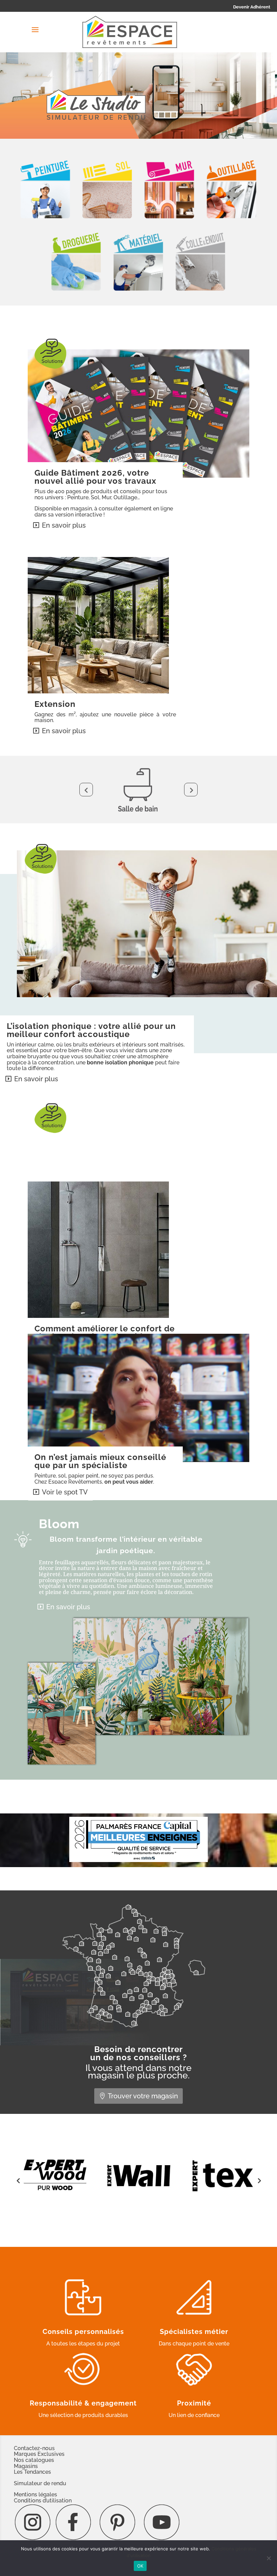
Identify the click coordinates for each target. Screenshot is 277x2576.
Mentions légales (35, 2494)
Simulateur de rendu (40, 2483)
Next (191, 790)
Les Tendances (32, 2472)
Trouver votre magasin (143, 2096)
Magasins (26, 2466)
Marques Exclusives (39, 2454)
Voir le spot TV (65, 1492)
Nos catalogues (34, 2460)
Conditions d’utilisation (43, 2501)
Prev (86, 790)
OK (140, 2566)
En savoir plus (64, 525)
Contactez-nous (34, 2448)
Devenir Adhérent (252, 7)
